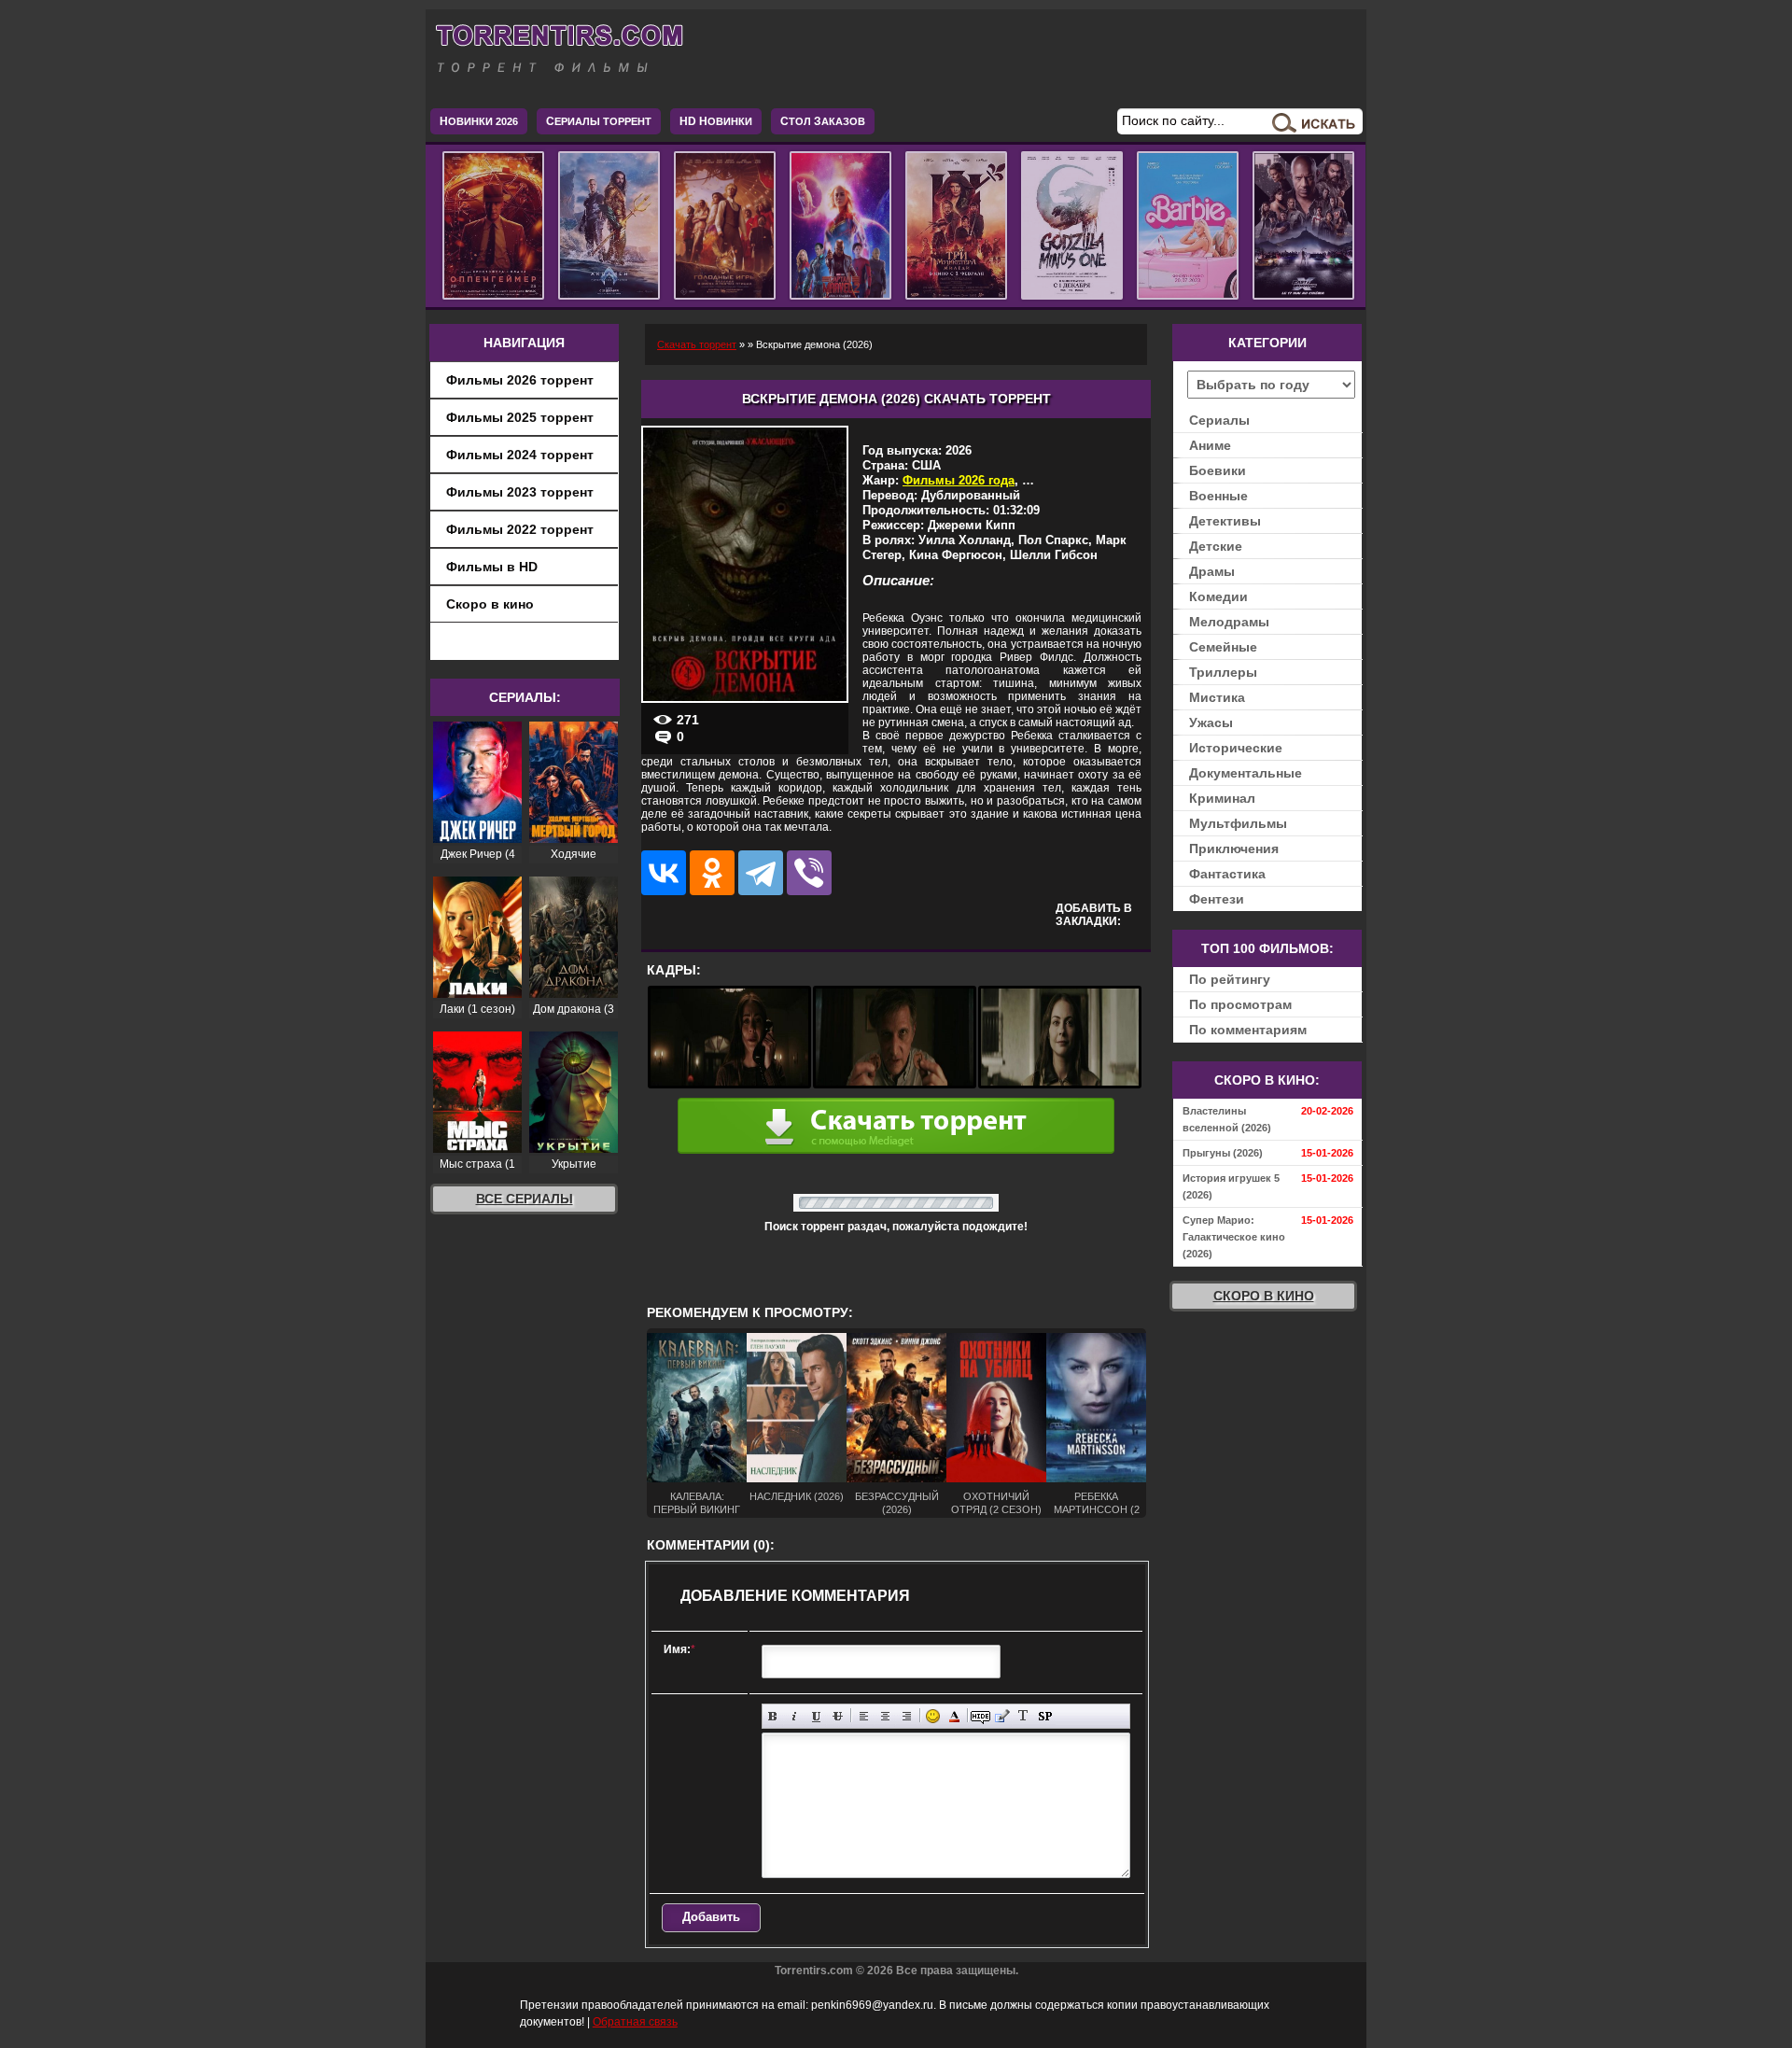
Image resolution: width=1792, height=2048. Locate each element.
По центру (885, 1716)
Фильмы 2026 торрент (520, 380)
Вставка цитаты (1002, 1716)
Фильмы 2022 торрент (520, 529)
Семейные (1223, 647)
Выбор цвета (954, 1716)
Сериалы (1219, 420)
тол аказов (823, 121)
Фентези (1217, 899)
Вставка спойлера (1045, 1716)
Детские (1216, 546)
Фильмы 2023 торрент (520, 492)
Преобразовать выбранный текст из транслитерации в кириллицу (1023, 1716)
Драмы (1212, 571)
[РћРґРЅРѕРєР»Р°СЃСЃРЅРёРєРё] (712, 873)
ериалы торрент (599, 121)
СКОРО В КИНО (1264, 1296)
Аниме (1210, 445)
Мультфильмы (1238, 823)
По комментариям (1248, 1030)
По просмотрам (1240, 1004)
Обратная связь (635, 2022)
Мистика (1217, 697)
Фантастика (1227, 874)
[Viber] (809, 873)
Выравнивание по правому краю (907, 1716)
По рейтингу (1230, 979)
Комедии (1218, 596)
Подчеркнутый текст (816, 1716)
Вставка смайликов (933, 1716)
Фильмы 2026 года (959, 480)
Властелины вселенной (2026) (1227, 1119)
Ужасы (1211, 722)
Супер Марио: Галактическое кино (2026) (1234, 1237)
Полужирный (773, 1716)
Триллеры (1223, 672)
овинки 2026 (479, 121)
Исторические (1236, 748)
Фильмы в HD (492, 567)
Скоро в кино (490, 604)
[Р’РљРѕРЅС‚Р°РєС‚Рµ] (664, 873)
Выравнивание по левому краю (864, 1716)
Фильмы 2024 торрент (520, 455)
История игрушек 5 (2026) (1231, 1186)
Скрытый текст (980, 1716)
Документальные (1246, 773)
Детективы (1225, 521)
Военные (1218, 496)
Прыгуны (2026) (1223, 1153)
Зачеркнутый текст (838, 1716)
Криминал (1222, 798)
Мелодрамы (1229, 622)
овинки (716, 121)
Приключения (1234, 849)
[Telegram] (761, 873)
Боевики (1218, 470)
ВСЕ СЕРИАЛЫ (525, 1199)
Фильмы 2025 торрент (520, 417)
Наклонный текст (795, 1716)
